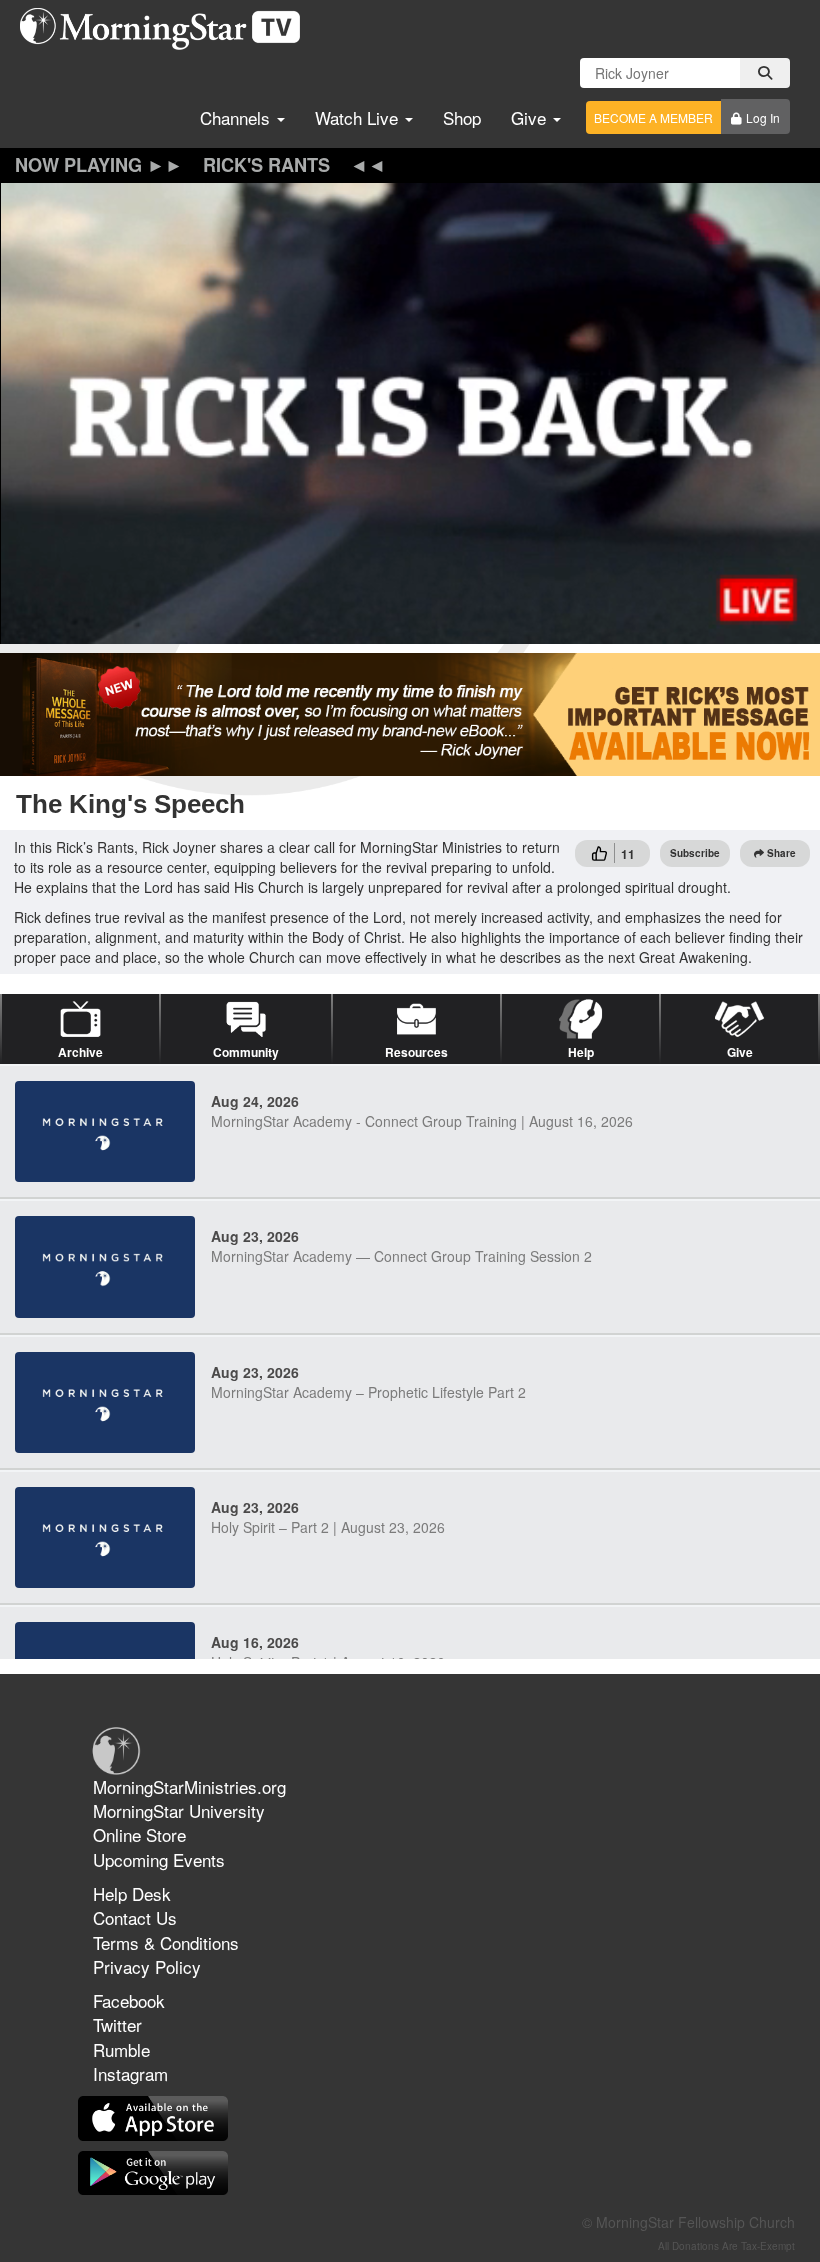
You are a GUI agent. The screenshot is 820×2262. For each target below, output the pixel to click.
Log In (763, 117)
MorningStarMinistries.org (189, 1786)
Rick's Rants (266, 165)
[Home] (167, 29)
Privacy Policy (147, 1966)
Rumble (121, 2049)
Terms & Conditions (166, 1942)
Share (781, 853)
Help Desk (132, 1893)
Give (531, 117)
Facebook (129, 2000)
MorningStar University (179, 1810)
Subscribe (695, 853)
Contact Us (135, 1917)
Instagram (130, 2073)
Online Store (139, 1834)
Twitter (117, 2024)
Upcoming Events (159, 1859)
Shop (462, 117)
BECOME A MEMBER (653, 117)
